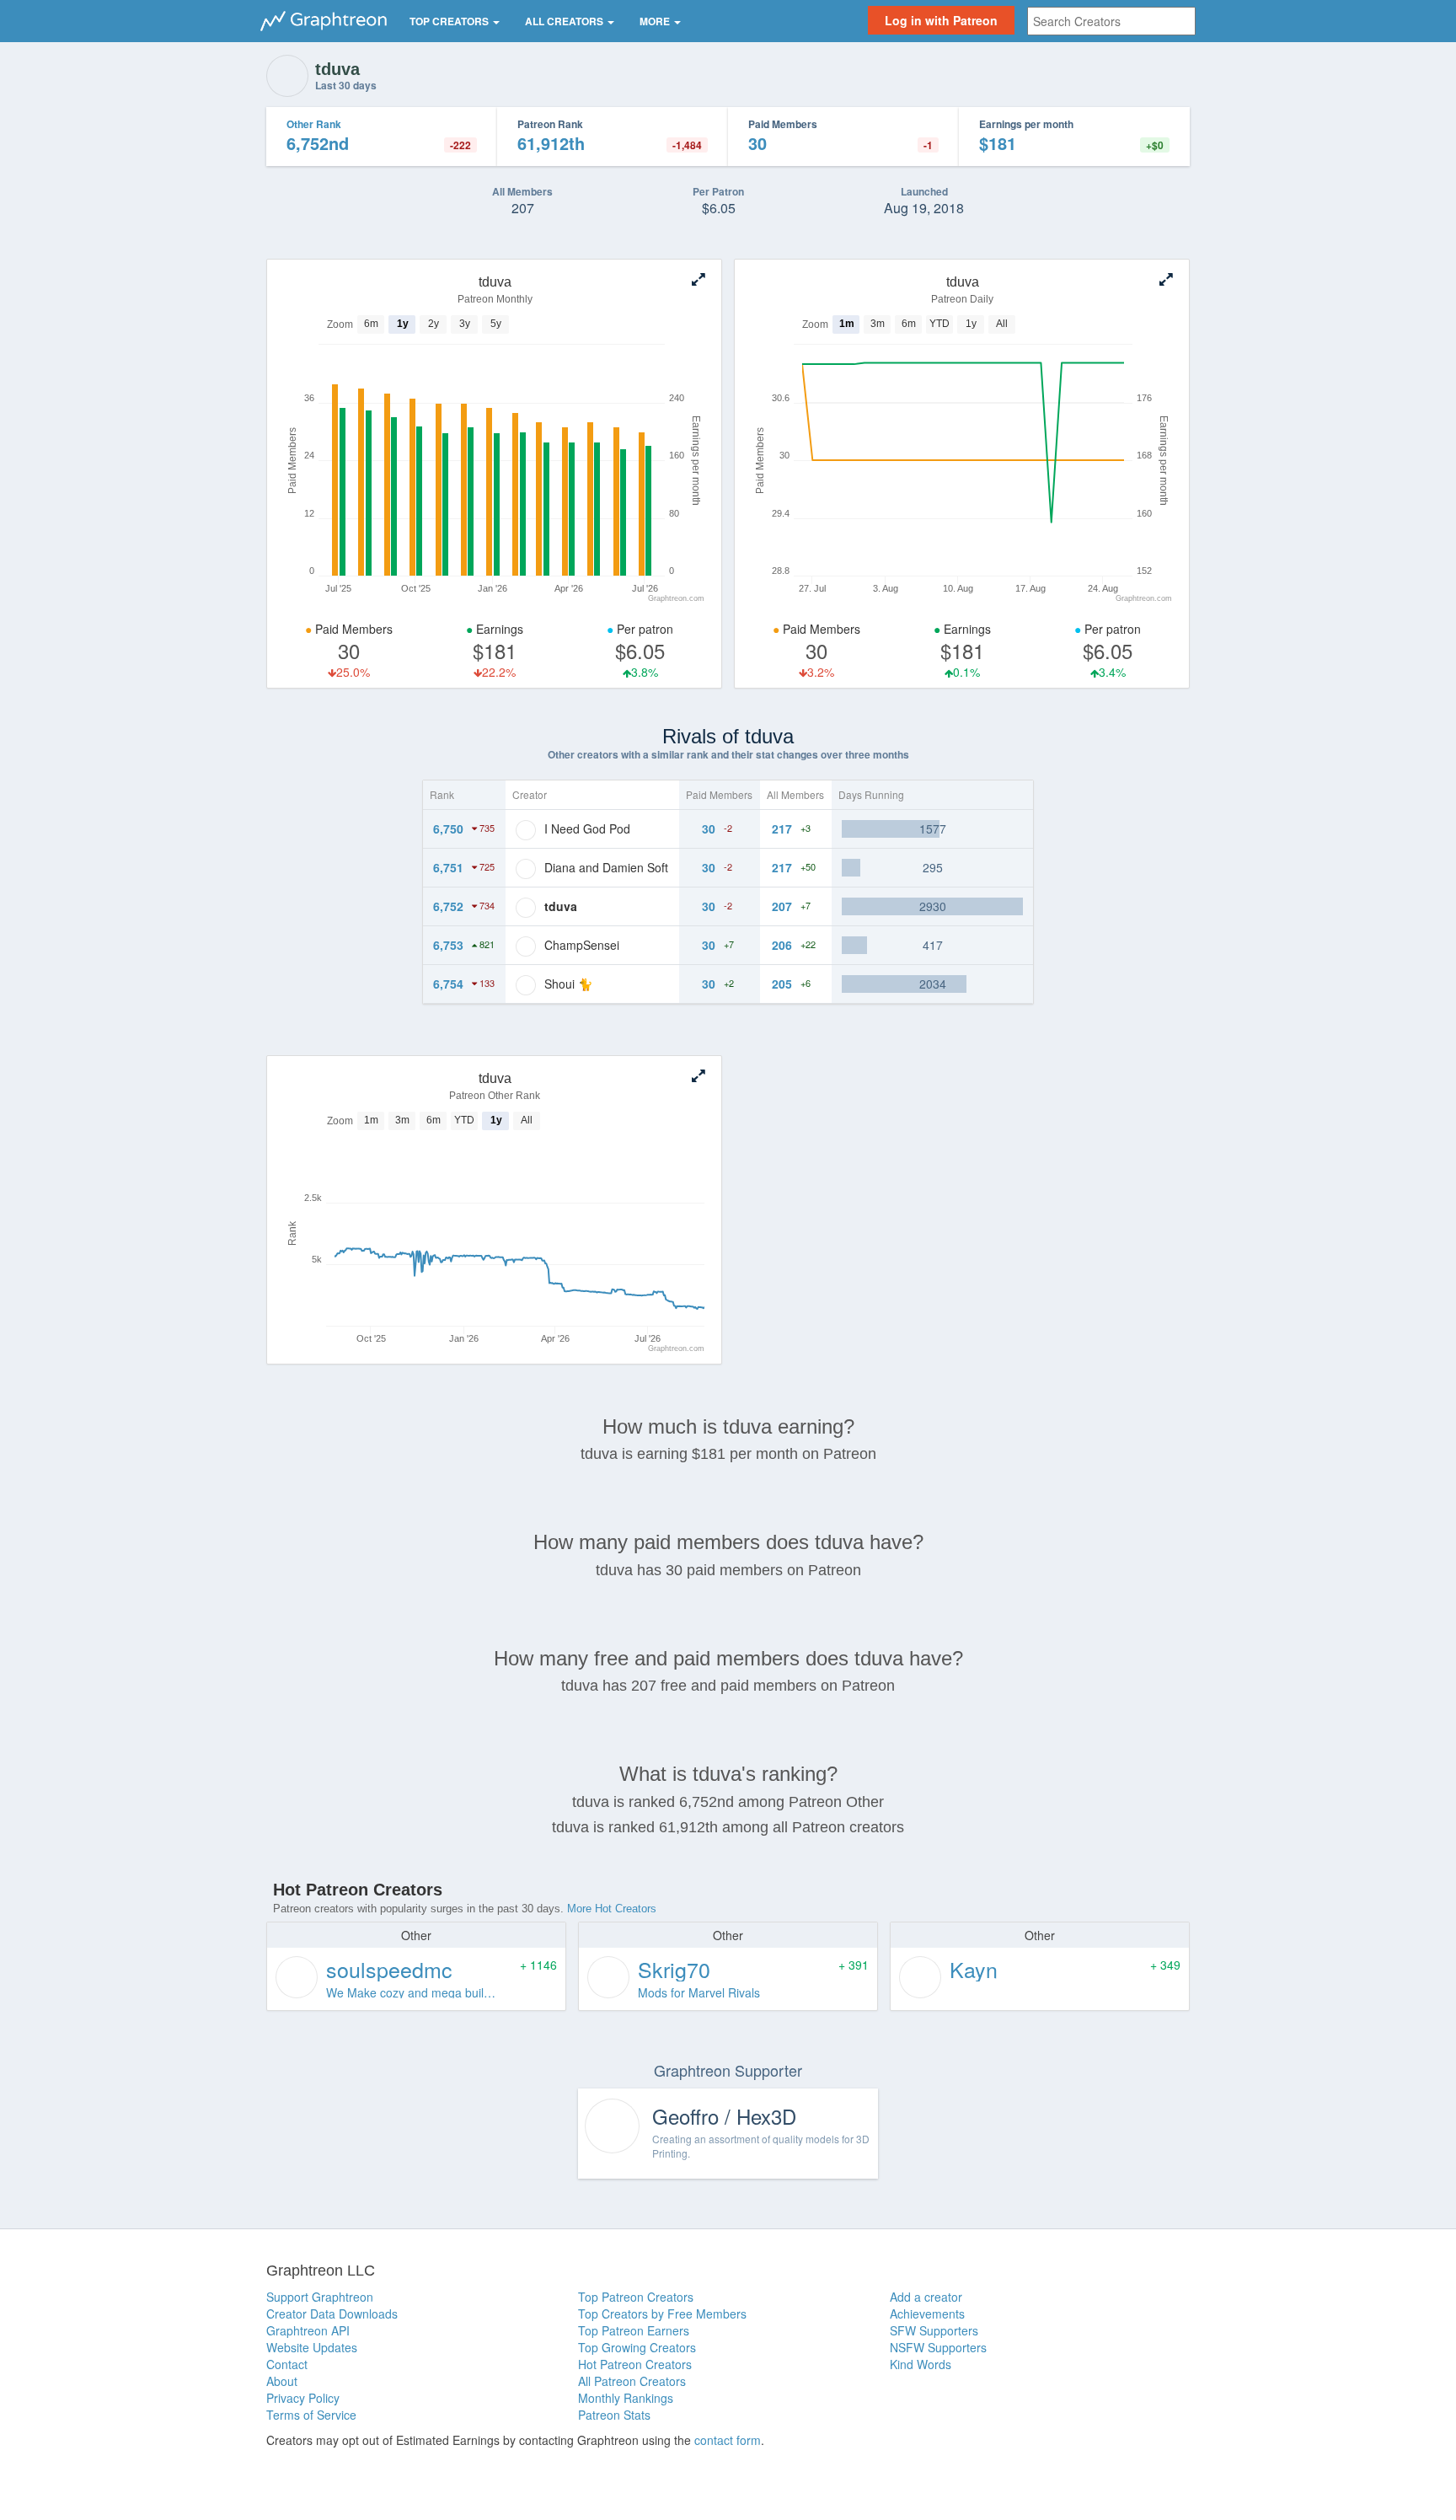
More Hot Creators (612, 1909)
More (656, 21)
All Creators (565, 21)
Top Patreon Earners (634, 2330)
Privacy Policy (303, 2398)
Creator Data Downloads (332, 2314)
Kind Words (921, 2364)
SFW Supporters (934, 2330)
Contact (287, 2364)
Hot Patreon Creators (635, 2364)
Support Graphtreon (320, 2297)
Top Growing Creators (637, 2347)
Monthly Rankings (626, 2398)
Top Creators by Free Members (662, 2314)
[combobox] (1111, 21)
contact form (728, 2440)
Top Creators (450, 21)
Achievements (927, 2314)
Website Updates (312, 2347)
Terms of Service (311, 2415)
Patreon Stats (614, 2415)
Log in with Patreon (941, 20)
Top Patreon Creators (636, 2297)
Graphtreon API (308, 2330)
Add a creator (926, 2297)
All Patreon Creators (632, 2381)
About (282, 2381)
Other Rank (314, 124)
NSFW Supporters (938, 2347)
